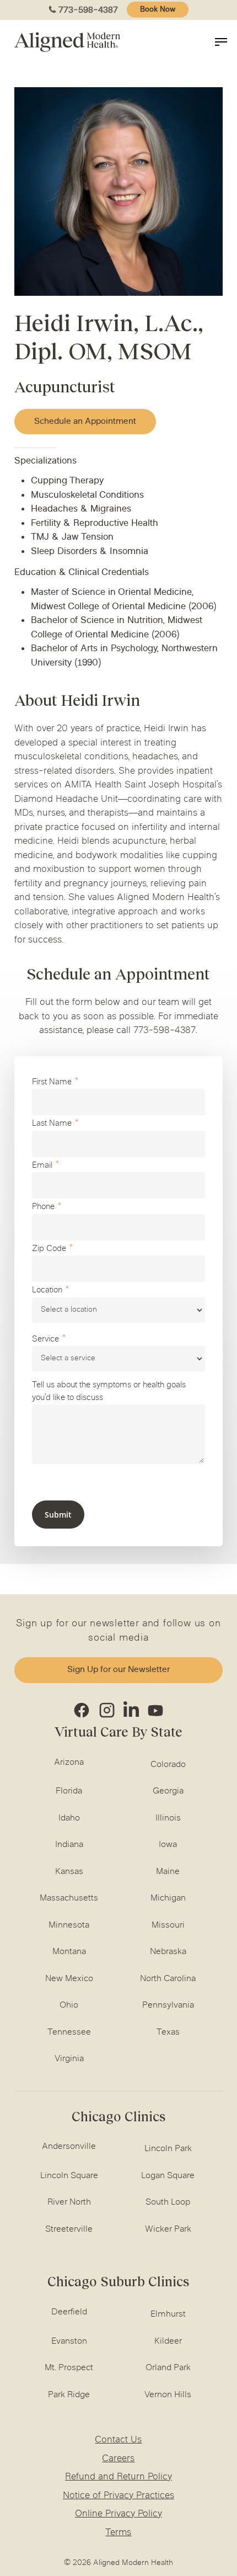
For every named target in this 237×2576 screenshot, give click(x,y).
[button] (85, 422)
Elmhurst (168, 2314)
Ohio (69, 2005)
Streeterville (69, 2229)
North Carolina (168, 1979)
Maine (168, 1872)
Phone (43, 1207)
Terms (118, 2533)
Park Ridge (69, 2395)
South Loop (168, 2202)
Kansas (69, 1872)
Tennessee (69, 2032)
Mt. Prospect (69, 2368)
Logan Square (168, 2176)
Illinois (168, 1818)
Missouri (168, 1925)
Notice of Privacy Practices (118, 2496)
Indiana (69, 1845)
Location (47, 1290)
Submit (58, 1515)
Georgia (168, 1791)
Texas (168, 2032)
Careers (118, 2459)
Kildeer (168, 2341)
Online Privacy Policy (118, 2514)
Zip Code (49, 1249)
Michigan (168, 1898)
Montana (69, 1952)
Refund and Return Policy (118, 2477)
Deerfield (69, 2312)
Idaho (69, 1818)
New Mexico (69, 1979)
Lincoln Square (69, 2176)
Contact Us (118, 2440)
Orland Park (168, 2368)
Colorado (168, 1765)
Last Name (52, 1124)
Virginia (69, 2059)
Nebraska (168, 1952)
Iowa (168, 1845)
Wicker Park (168, 2229)
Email (42, 1166)
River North (69, 2202)
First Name (52, 1082)
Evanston (69, 2341)
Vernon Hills (168, 2395)
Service (45, 1340)
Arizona (69, 1763)
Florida (69, 1791)
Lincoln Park (168, 2149)
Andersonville (69, 2147)
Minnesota (69, 1925)
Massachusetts (69, 1898)
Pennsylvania (168, 2005)
